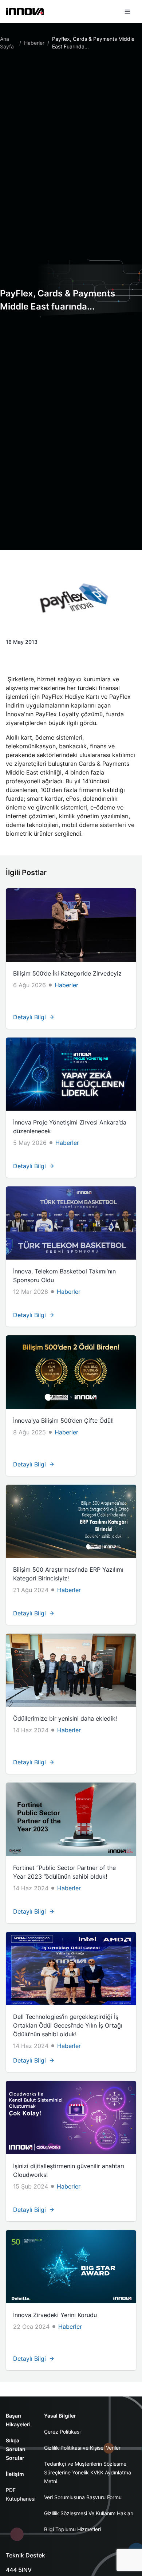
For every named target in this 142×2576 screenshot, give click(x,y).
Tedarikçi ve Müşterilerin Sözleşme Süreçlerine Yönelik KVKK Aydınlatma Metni (88, 2472)
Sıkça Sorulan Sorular (16, 2449)
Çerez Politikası (62, 2432)
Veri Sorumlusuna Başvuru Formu (83, 2497)
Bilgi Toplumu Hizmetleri (72, 2529)
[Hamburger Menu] (127, 12)
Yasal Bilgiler (60, 2416)
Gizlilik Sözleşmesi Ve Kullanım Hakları (89, 2513)
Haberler (34, 43)
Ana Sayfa (7, 43)
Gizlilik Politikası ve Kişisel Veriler (82, 2448)
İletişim (15, 2474)
